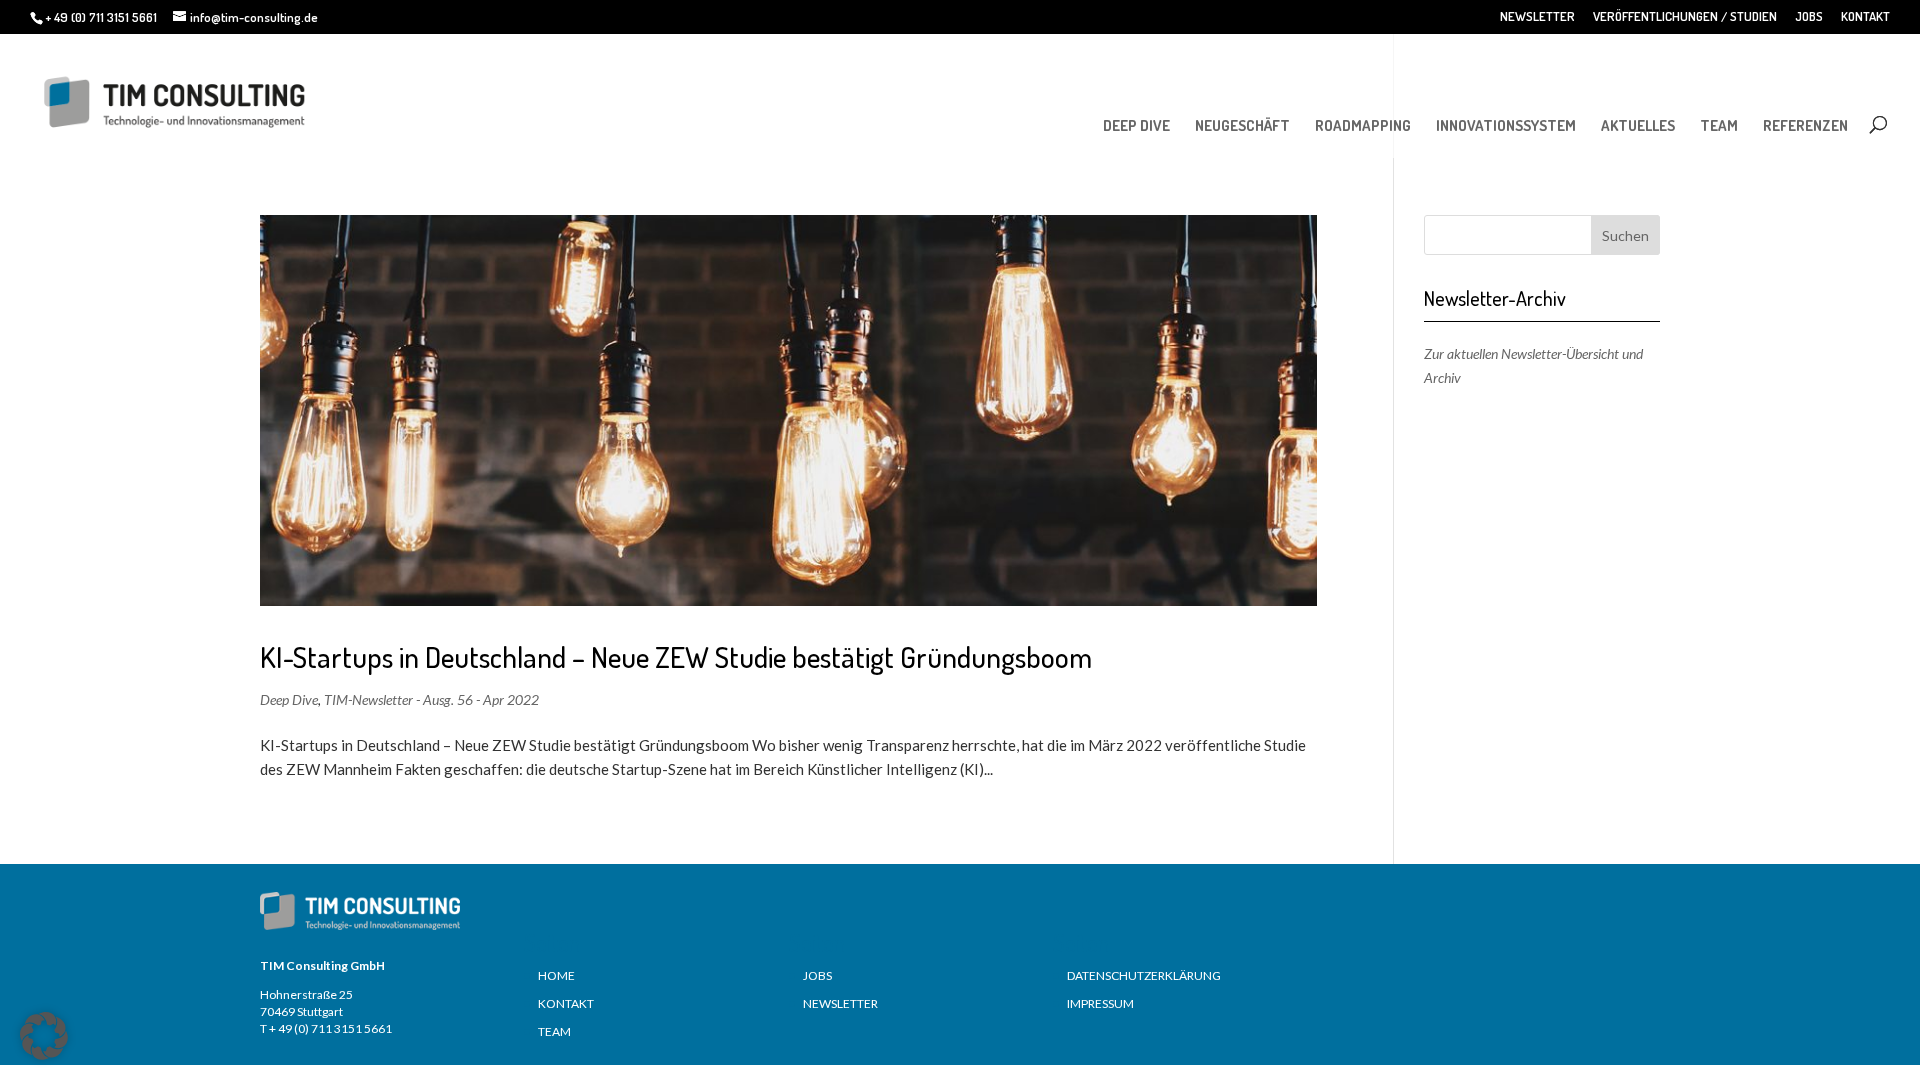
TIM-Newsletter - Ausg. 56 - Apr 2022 (431, 699)
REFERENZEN (1805, 125)
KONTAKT (1865, 17)
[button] (44, 1036)
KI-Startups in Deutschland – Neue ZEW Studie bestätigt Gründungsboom (676, 656)
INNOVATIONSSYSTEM (1506, 125)
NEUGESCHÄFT (1242, 125)
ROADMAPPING (1363, 125)
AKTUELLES (1638, 125)
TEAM (1719, 125)
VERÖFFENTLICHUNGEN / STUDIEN (1685, 17)
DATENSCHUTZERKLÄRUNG (1144, 975)
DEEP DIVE (1136, 125)
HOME (556, 975)
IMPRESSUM (1100, 1003)
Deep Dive (289, 699)
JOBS (1809, 17)
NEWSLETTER (1537, 17)
